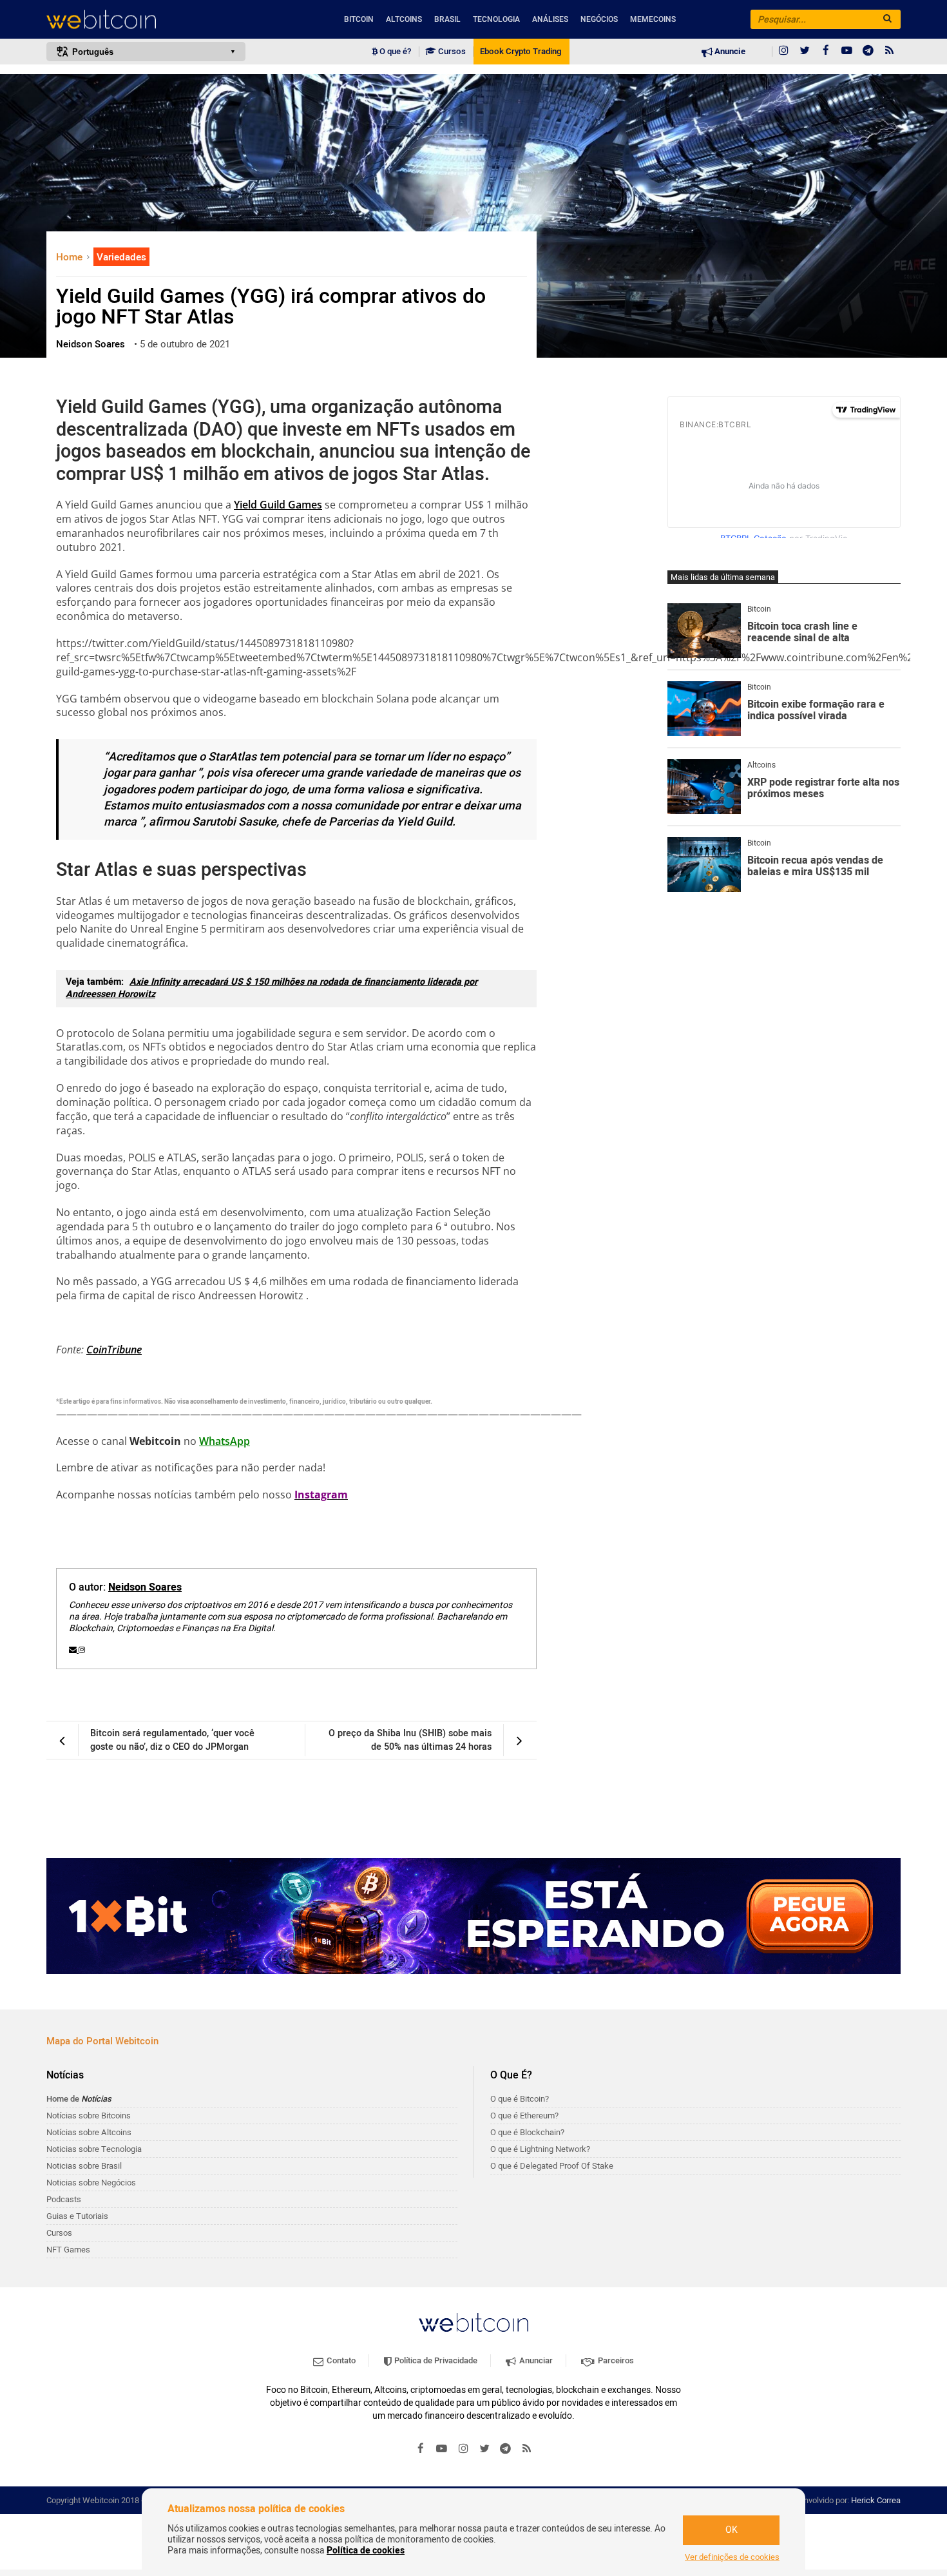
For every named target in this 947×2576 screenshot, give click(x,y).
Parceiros (615, 2360)
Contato (340, 2360)
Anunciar (535, 2360)
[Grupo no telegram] (868, 52)
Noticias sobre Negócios (91, 2183)
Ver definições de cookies (732, 2557)
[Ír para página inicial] (146, 20)
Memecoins (653, 19)
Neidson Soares (145, 1587)
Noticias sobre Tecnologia (94, 2149)
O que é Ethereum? (524, 2116)
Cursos (451, 52)
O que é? (394, 52)
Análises (550, 19)
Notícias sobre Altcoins (89, 2132)
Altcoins (404, 19)
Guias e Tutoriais (77, 2216)
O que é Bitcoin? (520, 2099)
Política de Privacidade (435, 2360)
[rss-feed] (890, 52)
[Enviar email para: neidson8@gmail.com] (74, 1650)
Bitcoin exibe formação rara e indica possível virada (816, 711)
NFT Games (68, 2250)
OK (732, 2530)
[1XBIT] (473, 1916)
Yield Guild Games (278, 505)
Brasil (447, 19)
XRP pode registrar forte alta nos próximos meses (823, 789)
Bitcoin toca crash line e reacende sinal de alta (802, 633)
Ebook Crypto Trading (521, 52)
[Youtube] (847, 52)
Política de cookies (366, 2551)
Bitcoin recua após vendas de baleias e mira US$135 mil (815, 867)
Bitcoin (359, 19)
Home (71, 257)
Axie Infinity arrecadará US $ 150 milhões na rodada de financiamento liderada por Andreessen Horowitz (272, 988)
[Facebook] (826, 52)
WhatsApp (225, 1441)
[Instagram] (783, 52)
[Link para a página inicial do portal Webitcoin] (473, 2322)
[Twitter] (805, 52)
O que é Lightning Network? (540, 2149)
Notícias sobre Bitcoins (89, 2116)
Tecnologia (496, 19)
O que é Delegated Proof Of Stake (552, 2166)
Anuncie (729, 52)
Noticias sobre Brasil (84, 2166)
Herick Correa (876, 2500)
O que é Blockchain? (527, 2132)
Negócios (599, 19)
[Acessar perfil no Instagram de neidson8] (82, 1650)
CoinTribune (114, 1350)
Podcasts (64, 2199)
